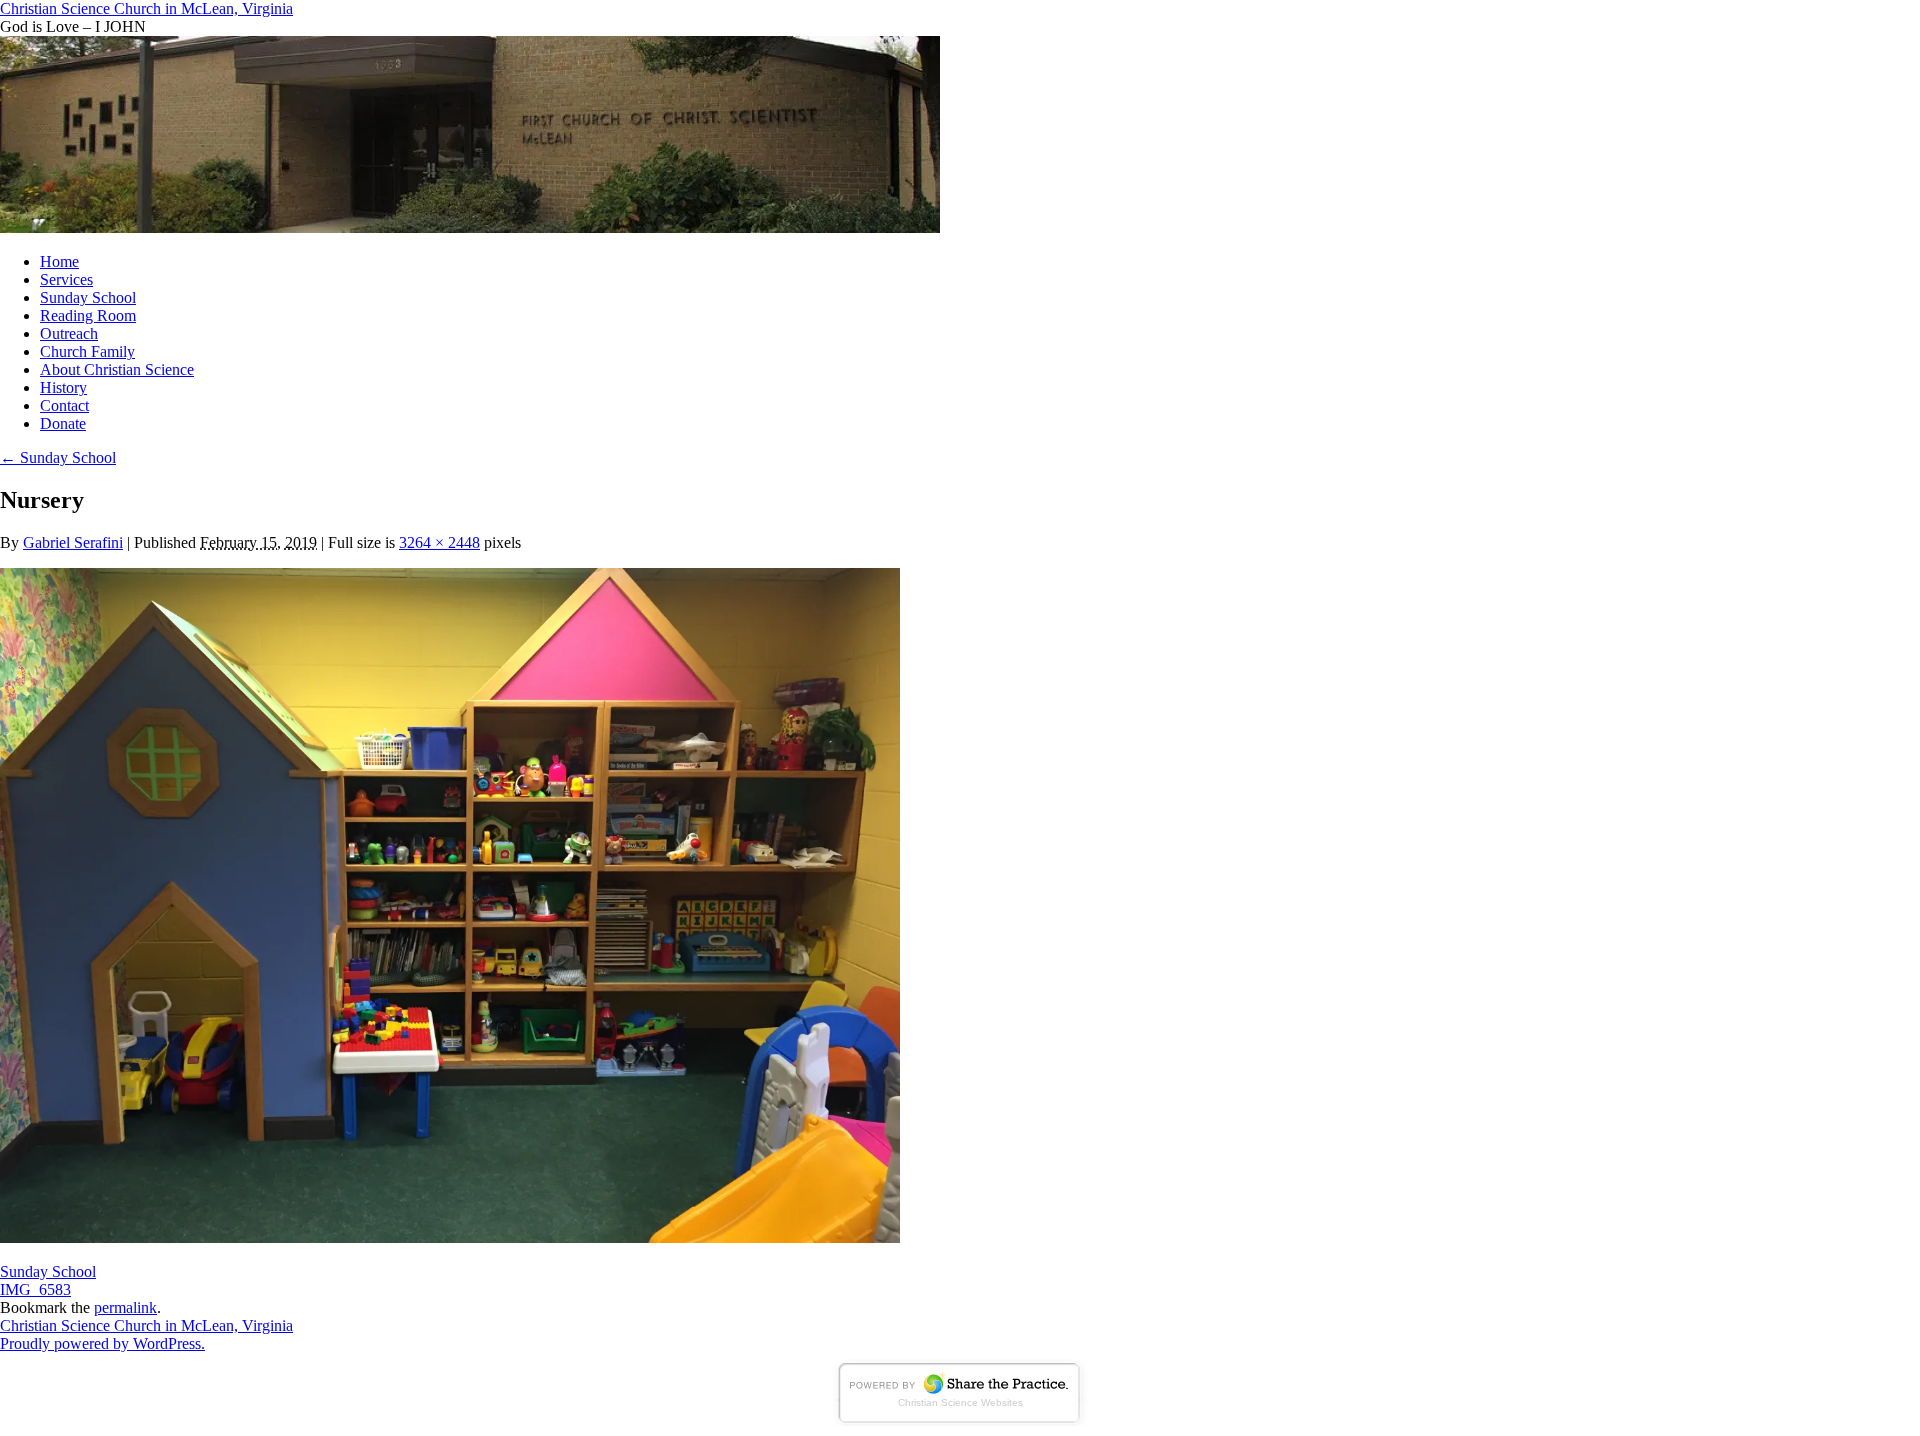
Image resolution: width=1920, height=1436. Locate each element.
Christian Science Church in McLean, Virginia (146, 8)
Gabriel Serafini (73, 542)
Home (59, 261)
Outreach (69, 333)
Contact (64, 405)
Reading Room (88, 315)
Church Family (87, 351)
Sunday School (88, 297)
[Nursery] (450, 1237)
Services (66, 279)
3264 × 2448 (439, 542)
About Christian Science (117, 369)
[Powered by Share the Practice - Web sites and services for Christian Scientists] (960, 1420)
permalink (125, 1307)
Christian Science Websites (960, 1402)
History (63, 387)
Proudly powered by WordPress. (102, 1343)
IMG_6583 (35, 1289)
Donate (63, 423)
